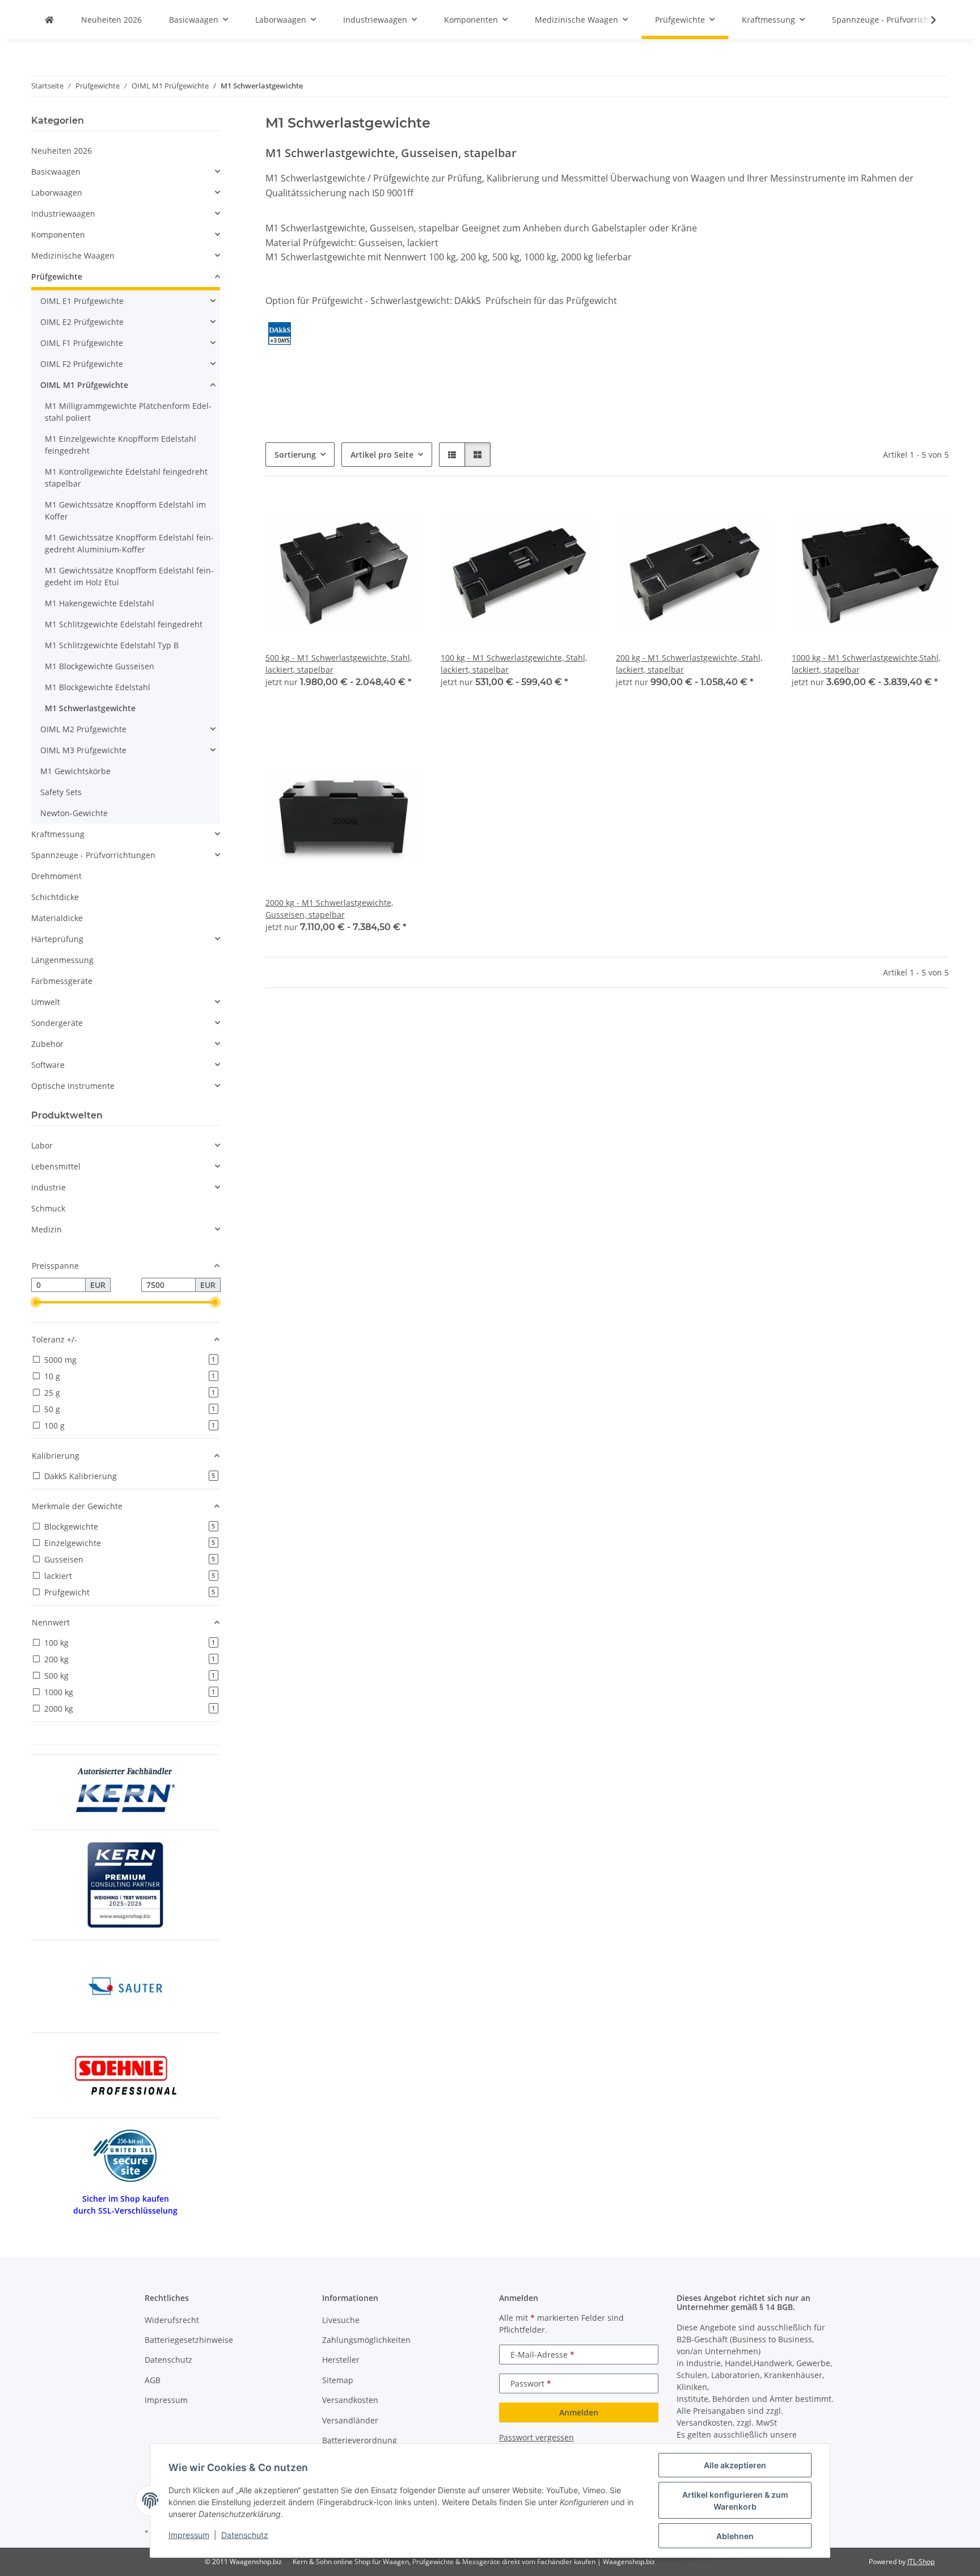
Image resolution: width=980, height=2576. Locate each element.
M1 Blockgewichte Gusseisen (100, 666)
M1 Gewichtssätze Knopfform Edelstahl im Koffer (125, 510)
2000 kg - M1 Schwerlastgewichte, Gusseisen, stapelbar (329, 909)
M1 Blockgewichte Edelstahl (98, 687)
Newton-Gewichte (74, 813)
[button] (926, 20)
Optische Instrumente (73, 1086)
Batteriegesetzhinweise (189, 2340)
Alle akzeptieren (735, 2465)
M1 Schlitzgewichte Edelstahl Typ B (112, 645)
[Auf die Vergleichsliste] (374, 514)
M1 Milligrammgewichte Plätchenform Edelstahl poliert (128, 412)
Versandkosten (350, 2400)
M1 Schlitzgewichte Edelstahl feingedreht (124, 624)
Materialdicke (57, 918)
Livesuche (341, 2320)
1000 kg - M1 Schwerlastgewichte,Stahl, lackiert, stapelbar (866, 664)
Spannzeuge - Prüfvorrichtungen (93, 855)
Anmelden (579, 2412)
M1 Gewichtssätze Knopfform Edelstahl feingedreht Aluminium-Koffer (129, 543)
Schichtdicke (55, 897)
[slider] (36, 1303)
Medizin (47, 1229)
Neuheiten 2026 (62, 151)
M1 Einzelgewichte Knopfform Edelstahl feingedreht (121, 445)
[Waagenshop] (49, 20)
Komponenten (58, 235)
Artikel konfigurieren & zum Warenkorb (735, 2501)
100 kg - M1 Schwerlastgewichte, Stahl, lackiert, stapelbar (514, 664)
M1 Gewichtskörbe (75, 771)
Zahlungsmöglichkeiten (366, 2340)
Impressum (189, 2535)
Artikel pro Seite (382, 455)
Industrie (48, 1187)
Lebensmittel (56, 1166)
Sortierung (295, 455)
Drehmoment (56, 876)
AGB (153, 2380)
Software (48, 1065)
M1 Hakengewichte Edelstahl (100, 603)
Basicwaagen (56, 172)
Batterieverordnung (360, 2440)
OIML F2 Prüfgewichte (82, 364)
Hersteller (341, 2360)
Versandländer (350, 2420)
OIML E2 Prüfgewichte (82, 322)
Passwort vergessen (537, 2437)
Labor (42, 1145)
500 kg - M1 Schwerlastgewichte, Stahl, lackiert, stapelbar (339, 664)
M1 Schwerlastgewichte (90, 708)
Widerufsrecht (172, 2320)
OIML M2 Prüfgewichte (83, 729)
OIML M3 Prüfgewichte (83, 750)
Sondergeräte (57, 1023)
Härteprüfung (57, 939)
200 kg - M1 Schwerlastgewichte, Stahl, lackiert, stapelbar (689, 664)
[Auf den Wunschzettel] (403, 514)
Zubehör (47, 1044)
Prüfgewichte (57, 276)
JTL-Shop (921, 2562)
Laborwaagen (57, 193)
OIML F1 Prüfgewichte (82, 343)
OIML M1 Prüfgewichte (84, 385)
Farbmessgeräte (62, 981)
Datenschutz (245, 2535)
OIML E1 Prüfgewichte (82, 301)
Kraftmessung (58, 834)
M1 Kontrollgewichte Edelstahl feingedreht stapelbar (126, 478)
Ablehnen (735, 2536)
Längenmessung (62, 960)
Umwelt (46, 1002)
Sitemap (338, 2380)
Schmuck (48, 1208)
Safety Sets (61, 792)
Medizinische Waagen (73, 256)
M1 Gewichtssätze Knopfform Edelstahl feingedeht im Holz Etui (129, 576)
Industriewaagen (63, 214)
